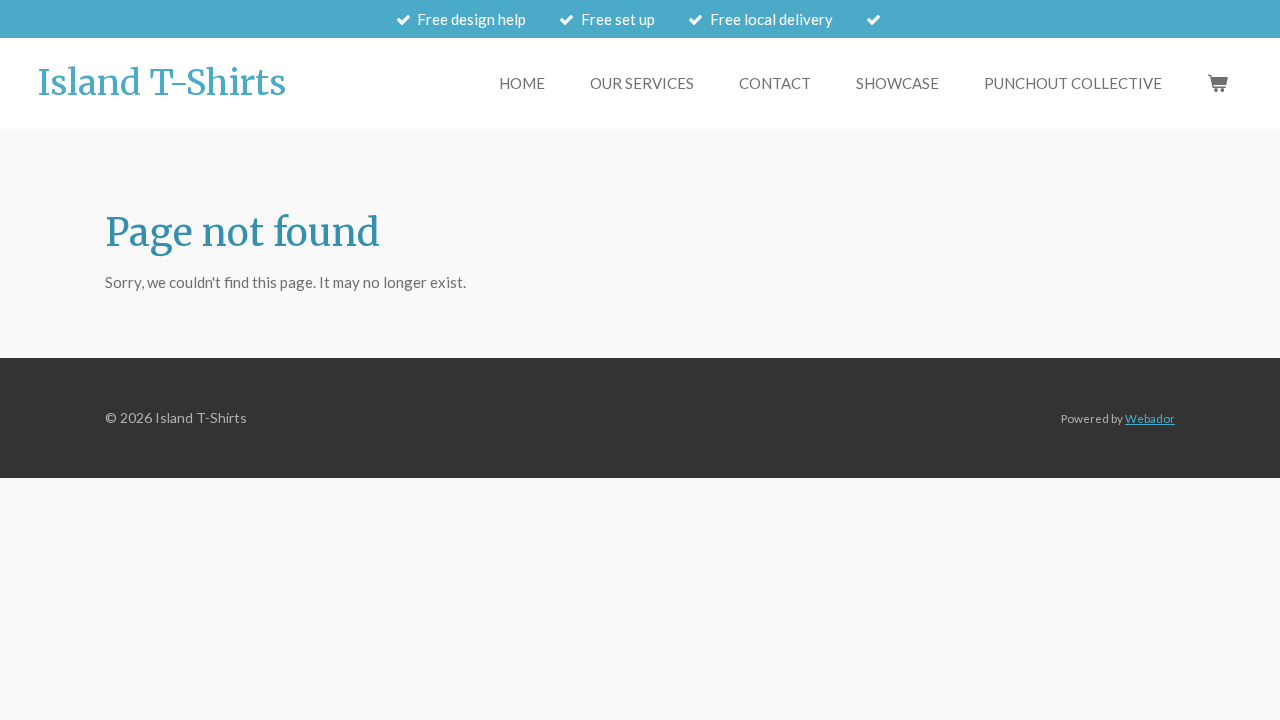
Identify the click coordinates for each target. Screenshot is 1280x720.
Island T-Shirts (162, 83)
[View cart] (1217, 83)
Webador (1150, 418)
